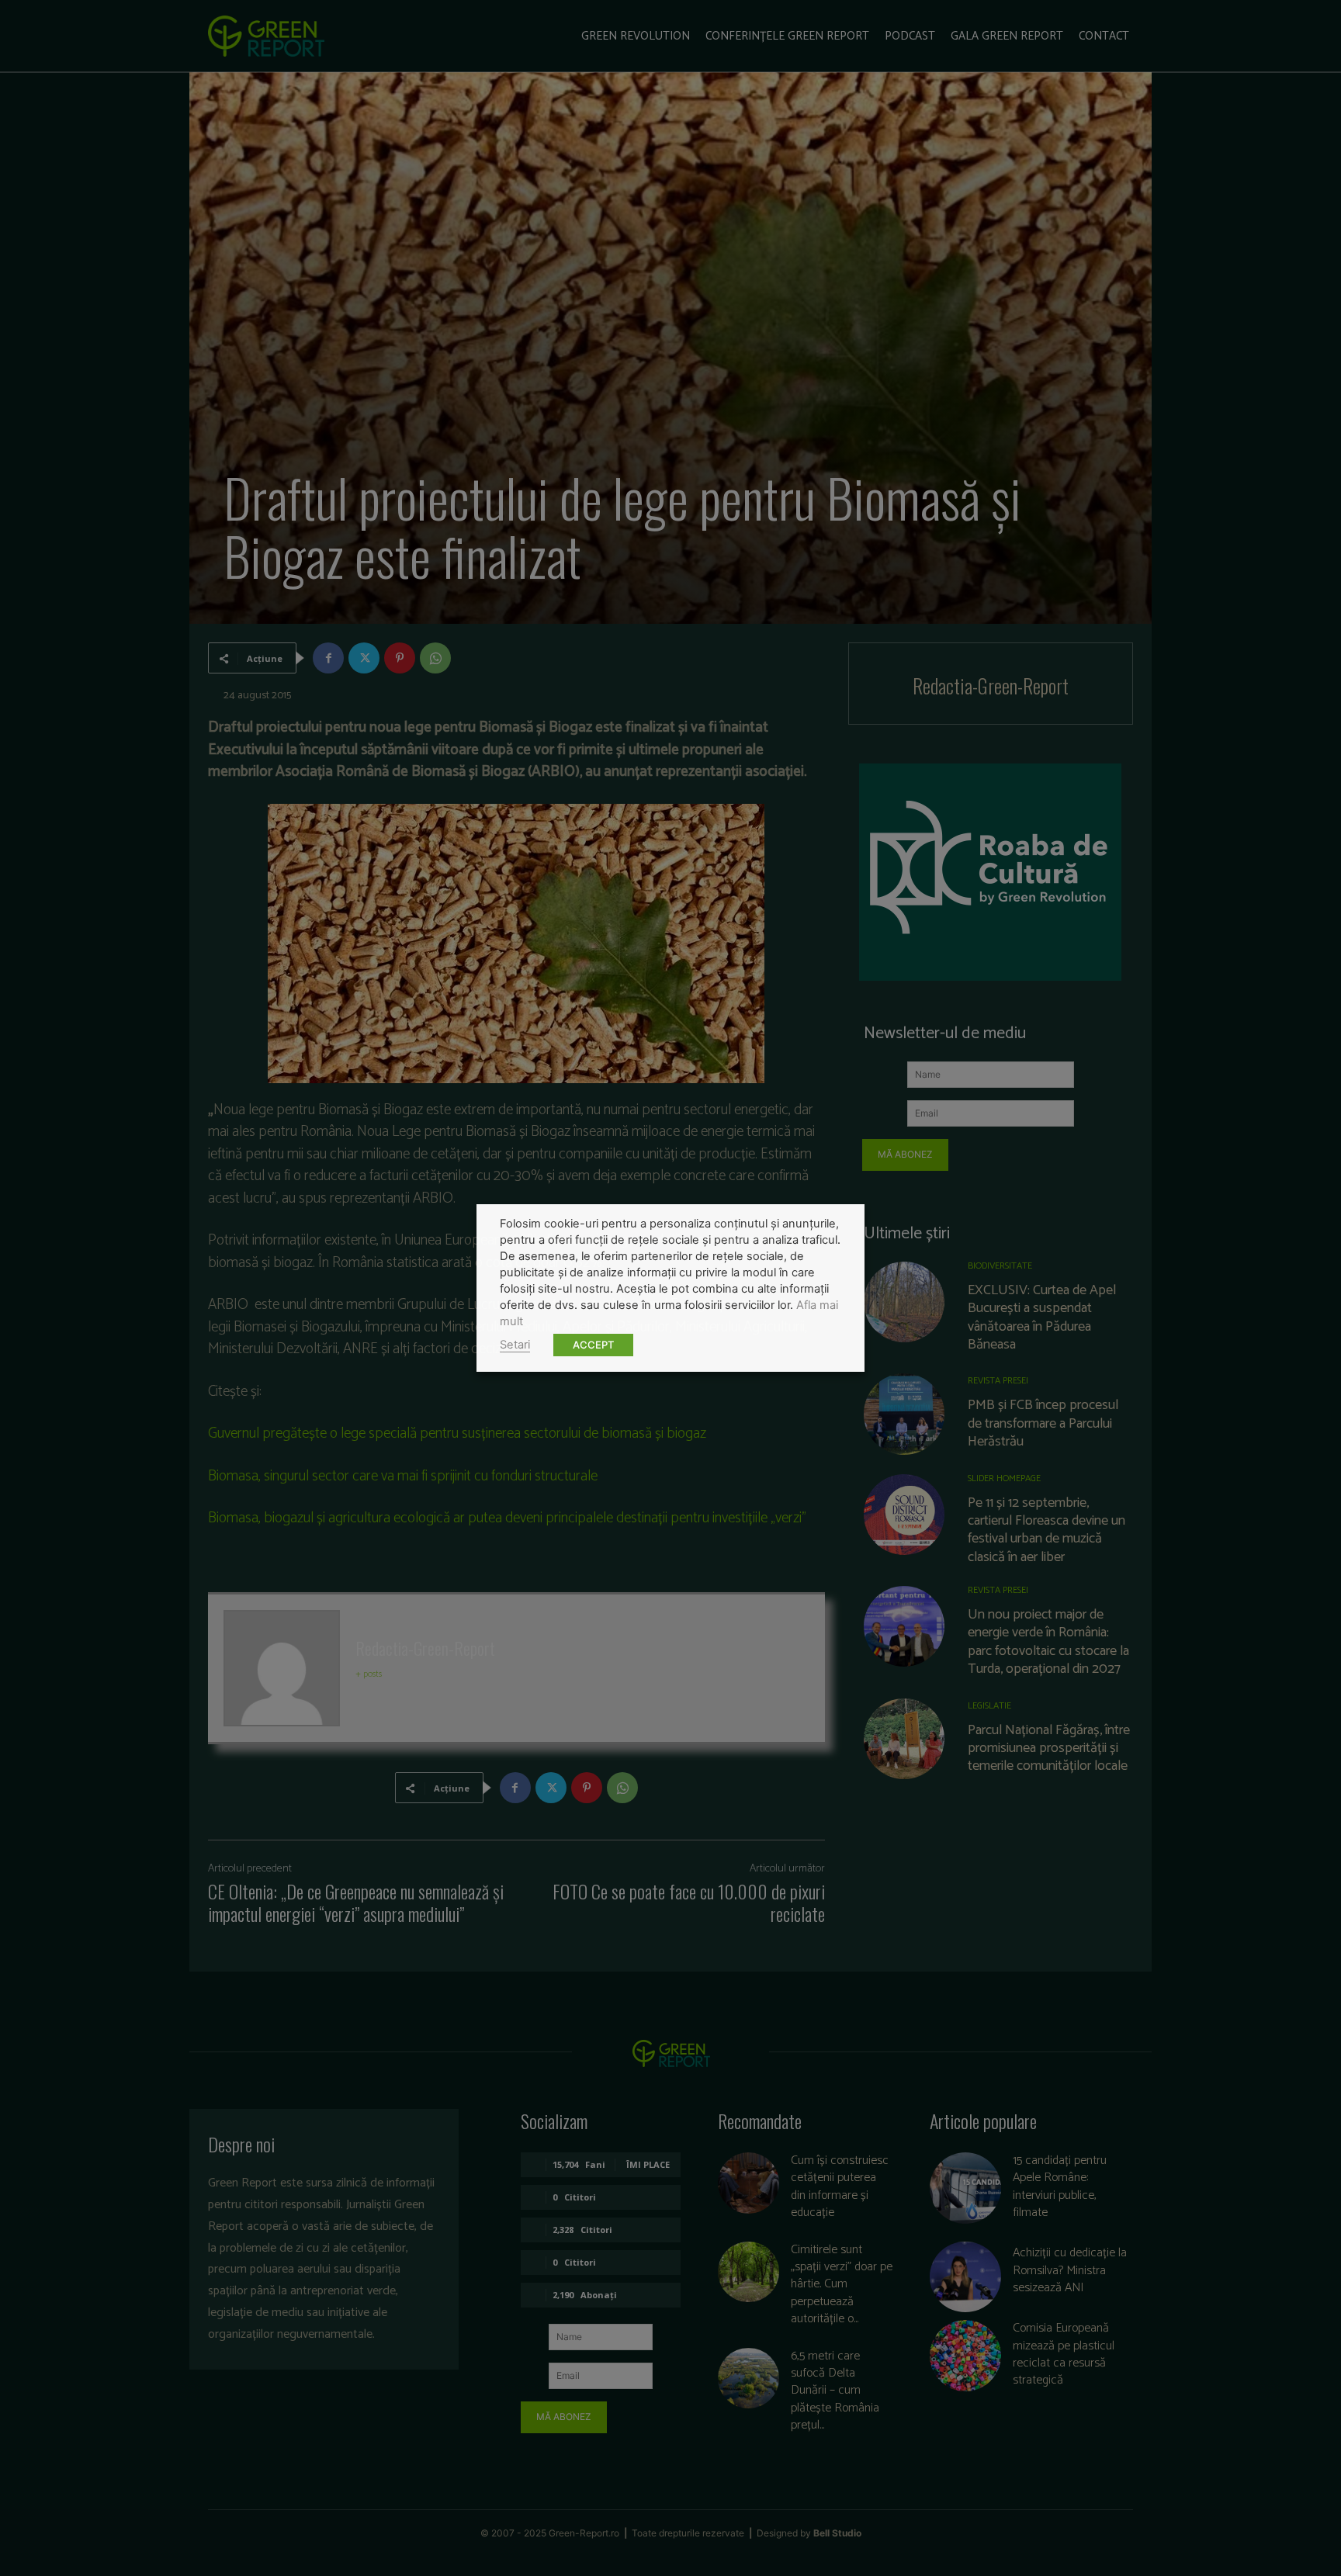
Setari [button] (515, 1345)
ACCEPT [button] (593, 1345)
